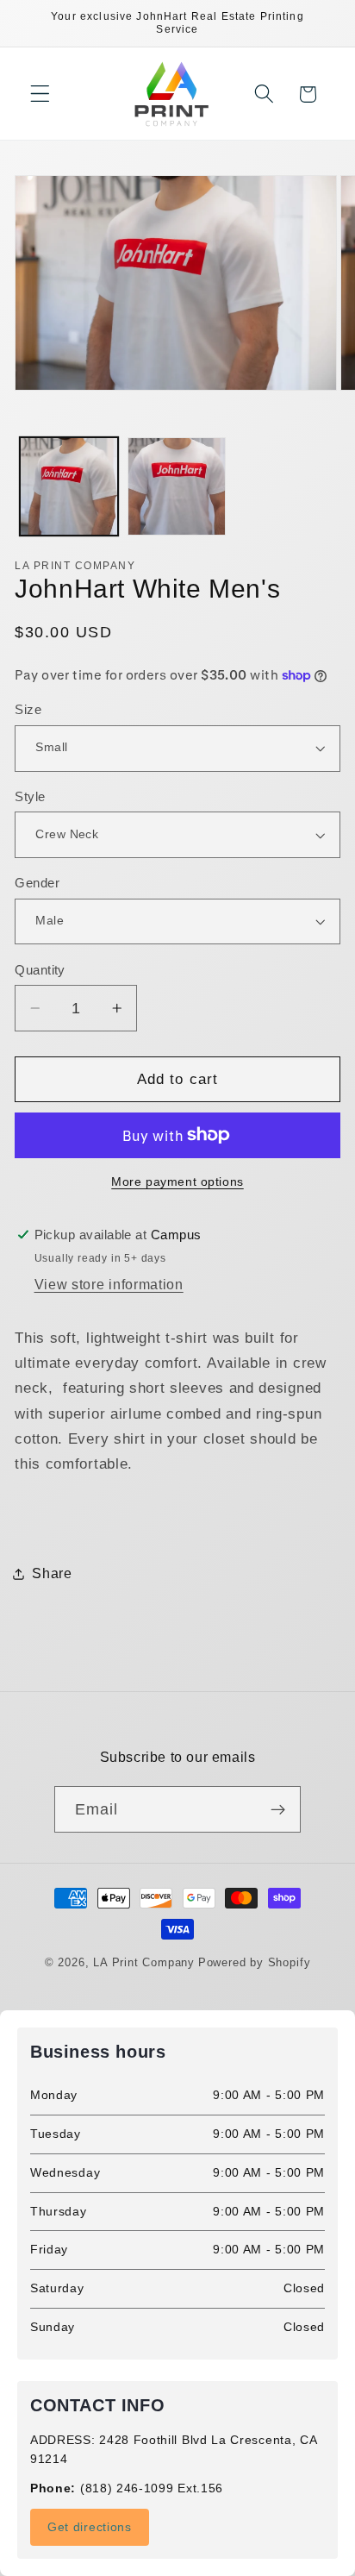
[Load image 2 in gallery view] (177, 486)
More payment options (177, 1182)
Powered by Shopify (255, 1963)
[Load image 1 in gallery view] (69, 486)
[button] (40, 94)
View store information (109, 1284)
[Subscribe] (279, 1809)
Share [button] (52, 1573)
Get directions (90, 2527)
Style (30, 796)
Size (28, 709)
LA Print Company (144, 1963)
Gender (37, 883)
